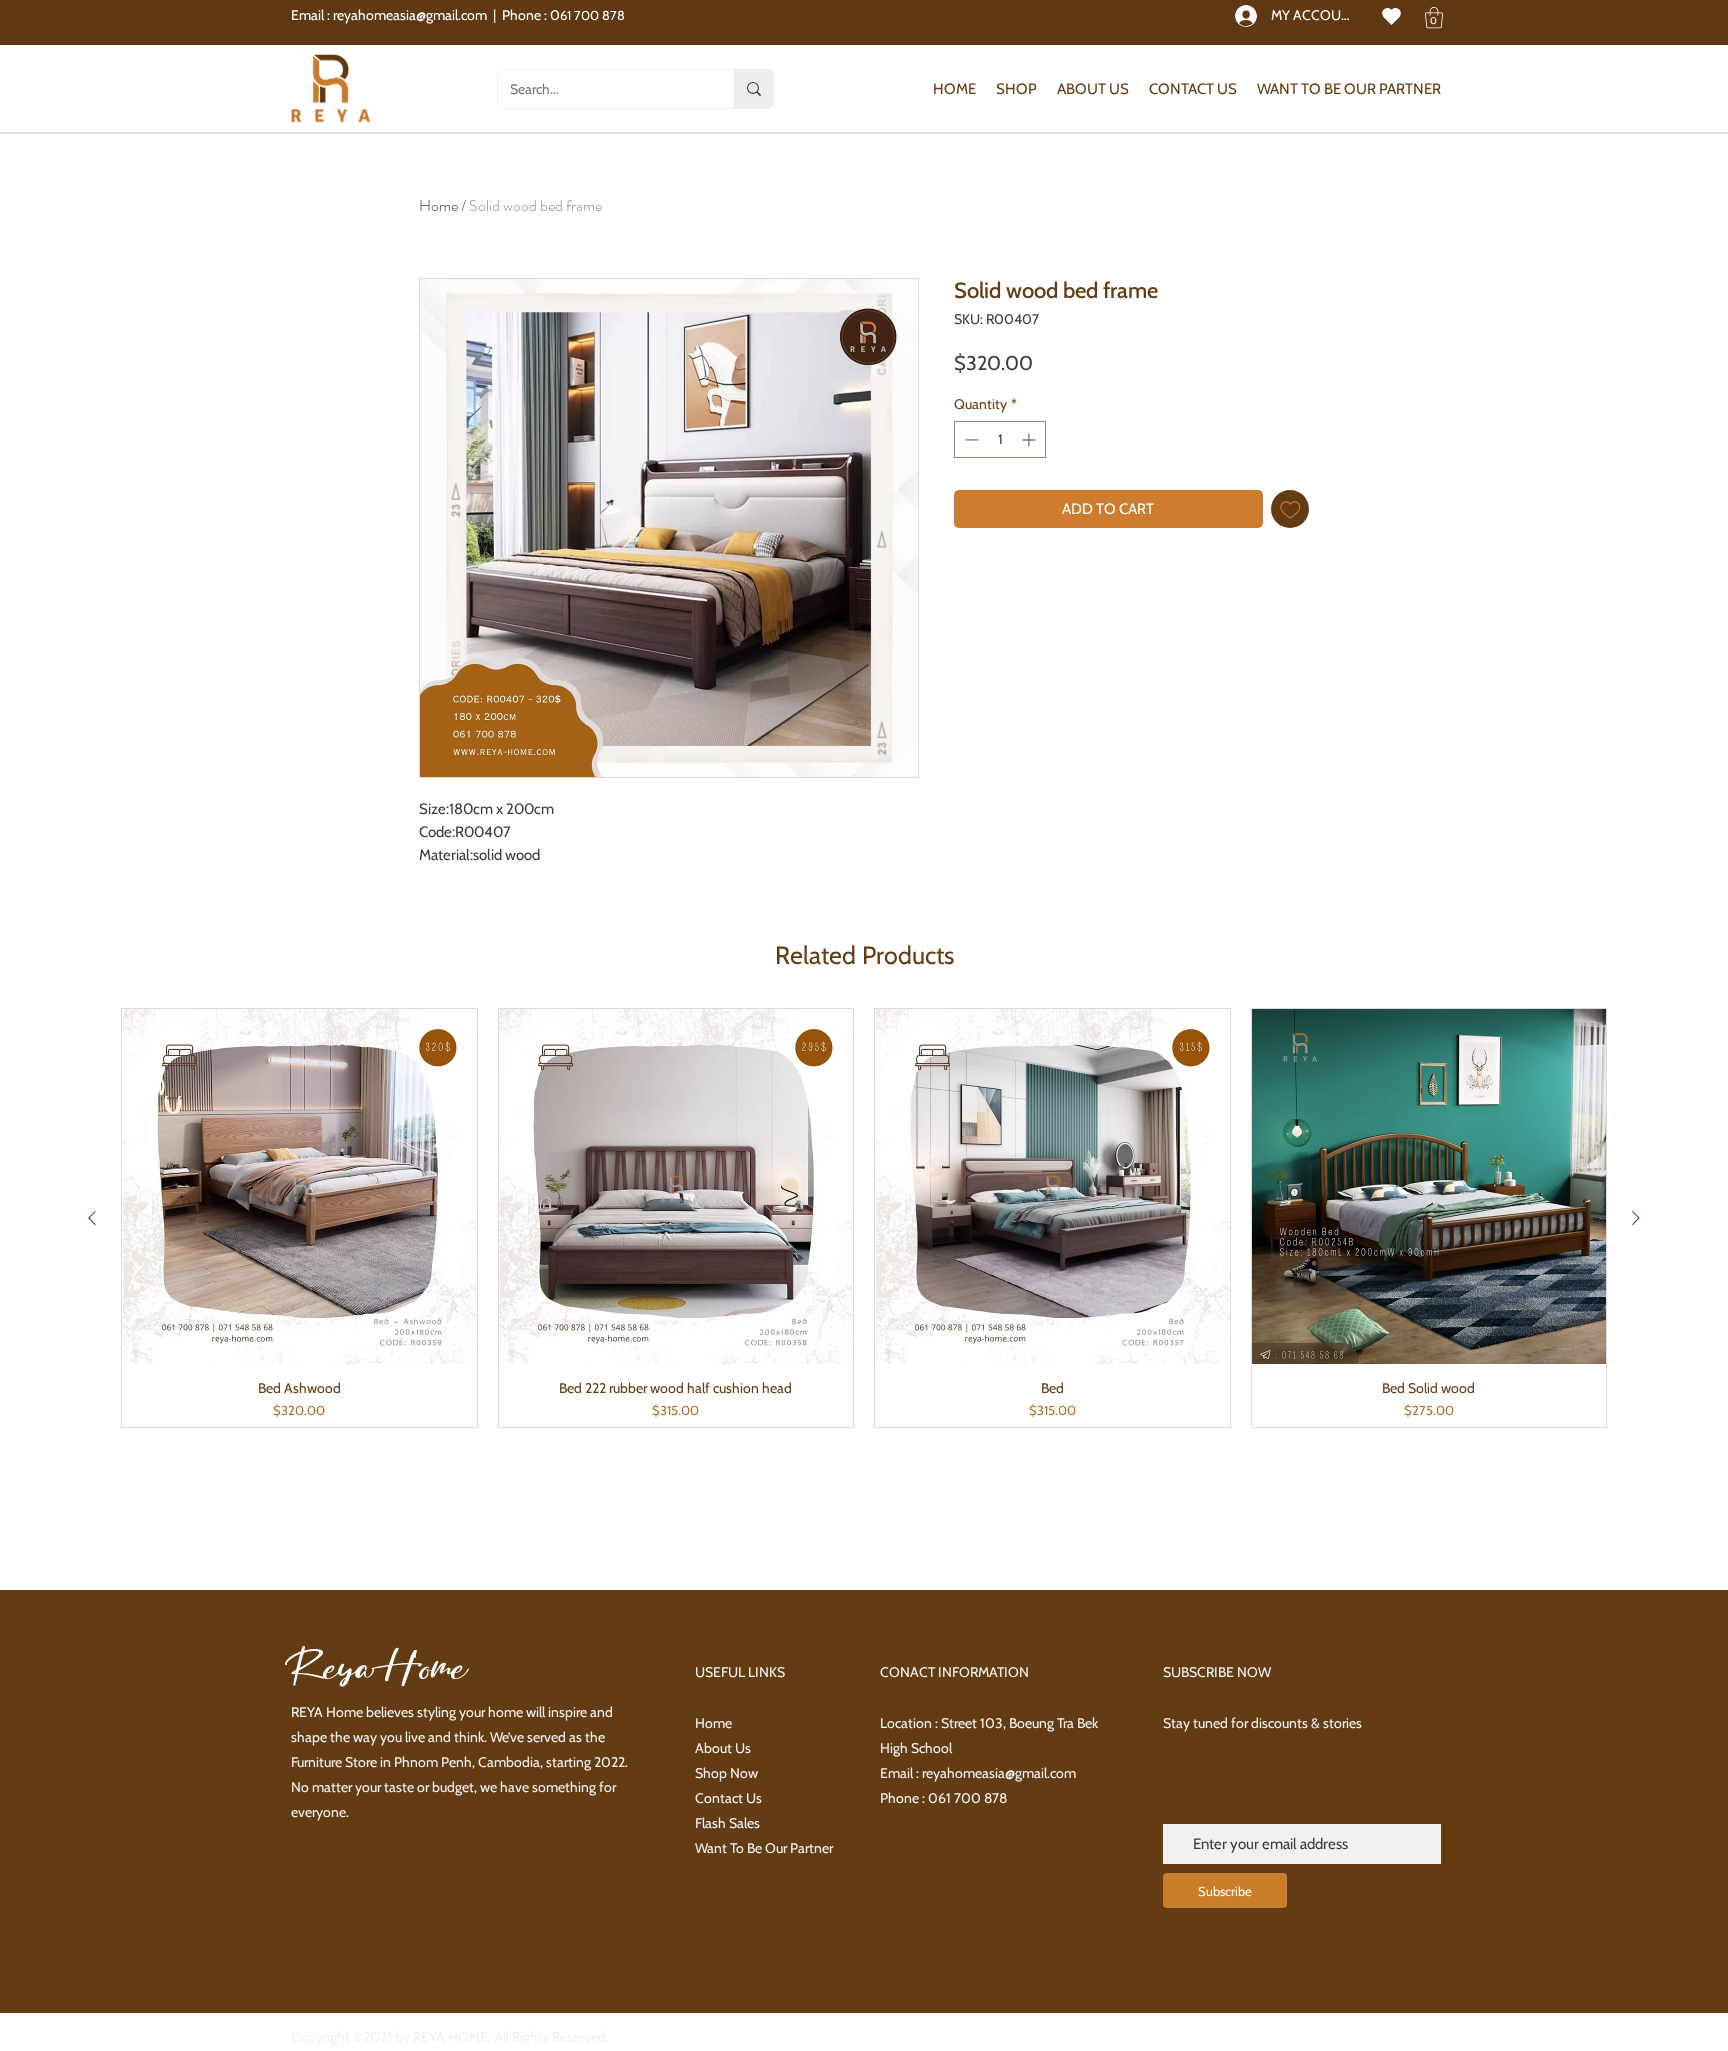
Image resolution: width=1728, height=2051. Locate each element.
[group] (864, 1218)
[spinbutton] (1000, 439)
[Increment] (1030, 439)
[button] (1434, 17)
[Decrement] (969, 439)
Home (438, 205)
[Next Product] (1636, 1218)
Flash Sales (727, 1823)
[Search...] (753, 89)
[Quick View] (299, 1186)
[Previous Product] (92, 1218)
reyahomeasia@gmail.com (410, 15)
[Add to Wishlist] (1290, 509)
